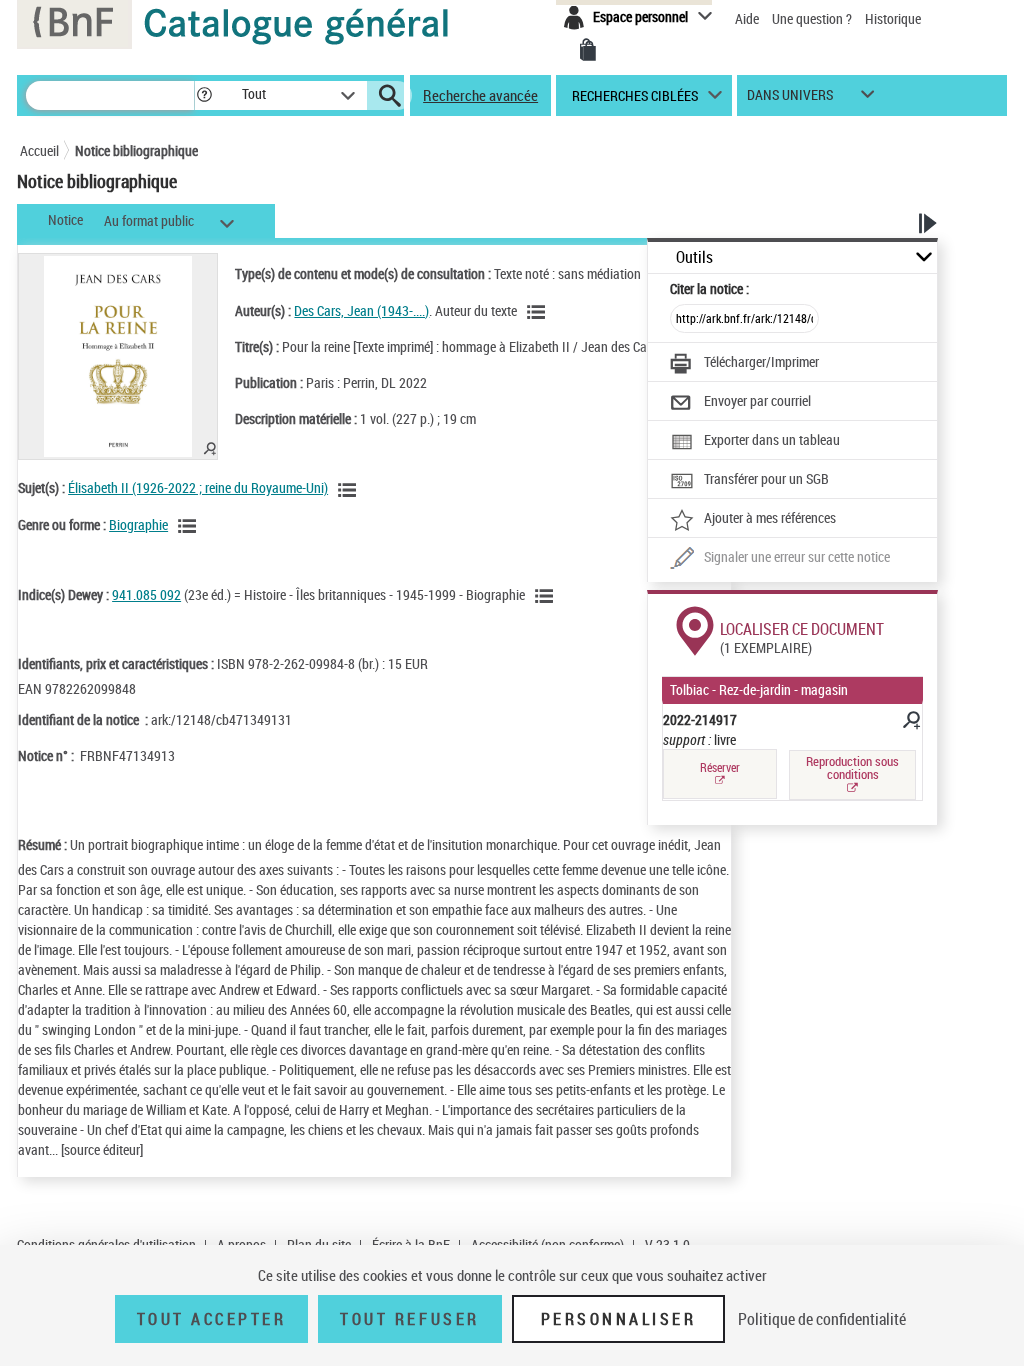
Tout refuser (409, 1319)
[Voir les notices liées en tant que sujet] (350, 490)
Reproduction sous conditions (852, 767)
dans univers (790, 99)
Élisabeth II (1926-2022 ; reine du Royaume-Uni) (198, 487)
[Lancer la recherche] (390, 96)
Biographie (138, 524)
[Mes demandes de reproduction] (588, 50)
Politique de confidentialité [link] (822, 1319)
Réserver (720, 767)
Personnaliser (619, 1319)
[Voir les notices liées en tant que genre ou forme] (190, 526)
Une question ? (813, 18)
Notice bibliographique (136, 150)
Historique (893, 18)
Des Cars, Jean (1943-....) (361, 310)
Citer (709, 288)
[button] (204, 95)
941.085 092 (146, 594)
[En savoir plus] (910, 723)
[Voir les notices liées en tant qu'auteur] (539, 312)
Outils (694, 257)
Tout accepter (212, 1319)
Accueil (39, 150)
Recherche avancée (480, 95)
